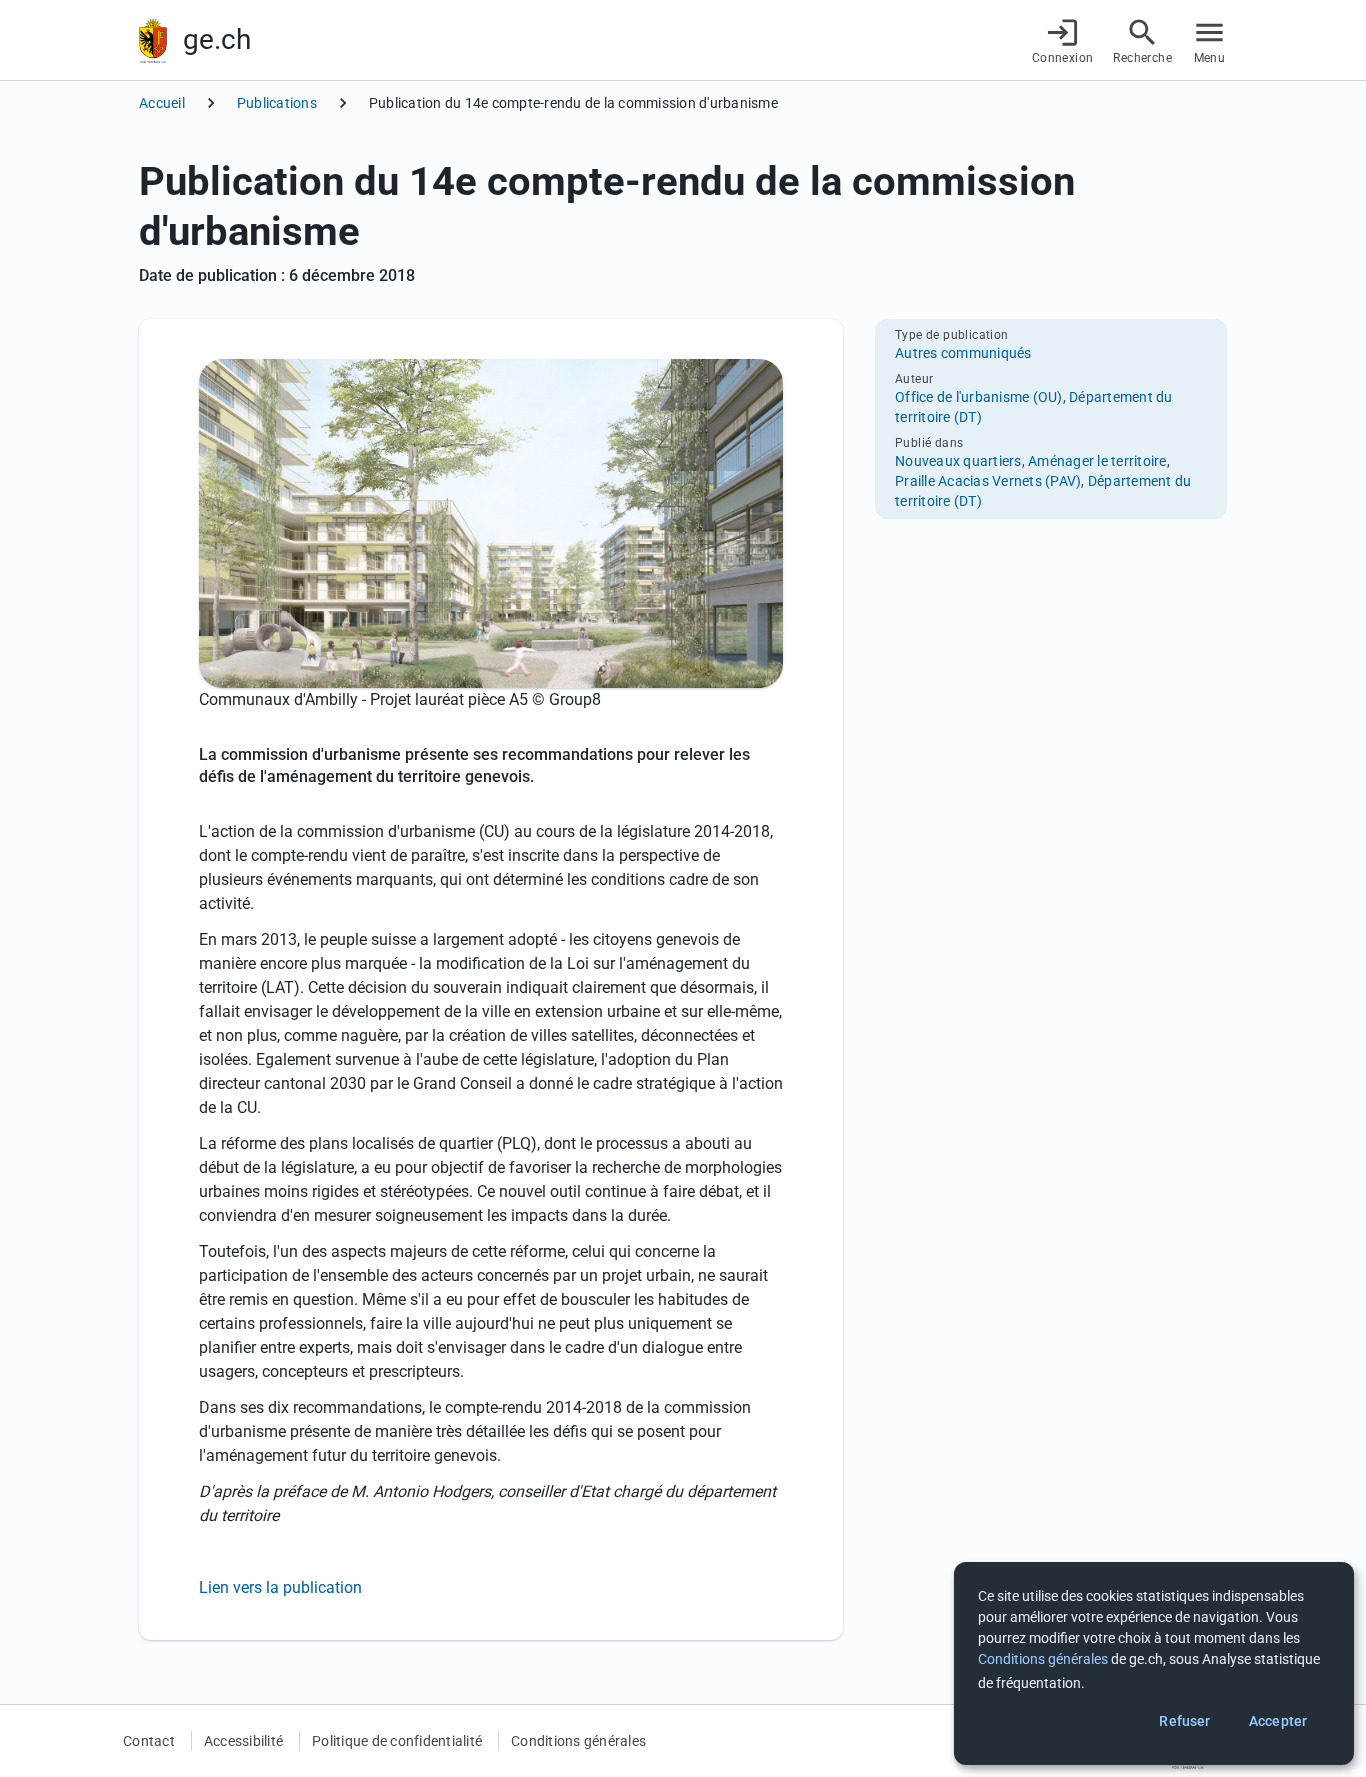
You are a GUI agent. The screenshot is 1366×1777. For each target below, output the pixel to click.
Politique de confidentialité (397, 1741)
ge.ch (217, 39)
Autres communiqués (963, 353)
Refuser (1184, 1721)
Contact (149, 1741)
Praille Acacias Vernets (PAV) (988, 481)
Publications (277, 103)
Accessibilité (243, 1741)
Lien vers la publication (280, 1587)
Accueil (162, 103)
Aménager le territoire (1097, 461)
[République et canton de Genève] (153, 40)
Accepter (1278, 1721)
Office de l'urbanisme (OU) (979, 397)
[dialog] (1154, 1663)
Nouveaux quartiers (958, 461)
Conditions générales (578, 1741)
